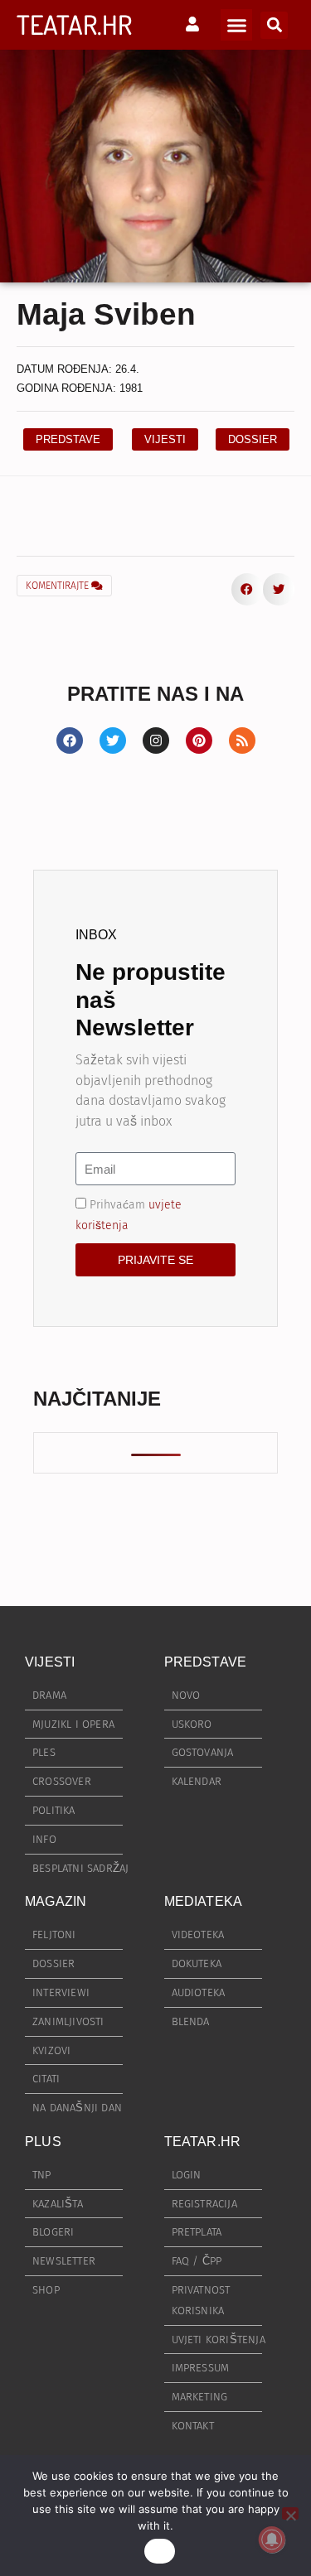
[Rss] (242, 740)
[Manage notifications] (272, 2540)
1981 (131, 388)
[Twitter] (113, 740)
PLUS (43, 2142)
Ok (160, 2551)
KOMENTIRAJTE (58, 586)
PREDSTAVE (206, 1662)
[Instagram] (156, 740)
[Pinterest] (199, 740)
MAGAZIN (56, 1901)
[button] (236, 25)
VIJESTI (50, 1662)
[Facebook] (70, 740)
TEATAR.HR (74, 24)
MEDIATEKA (204, 1901)
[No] (290, 2513)
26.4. (127, 369)
